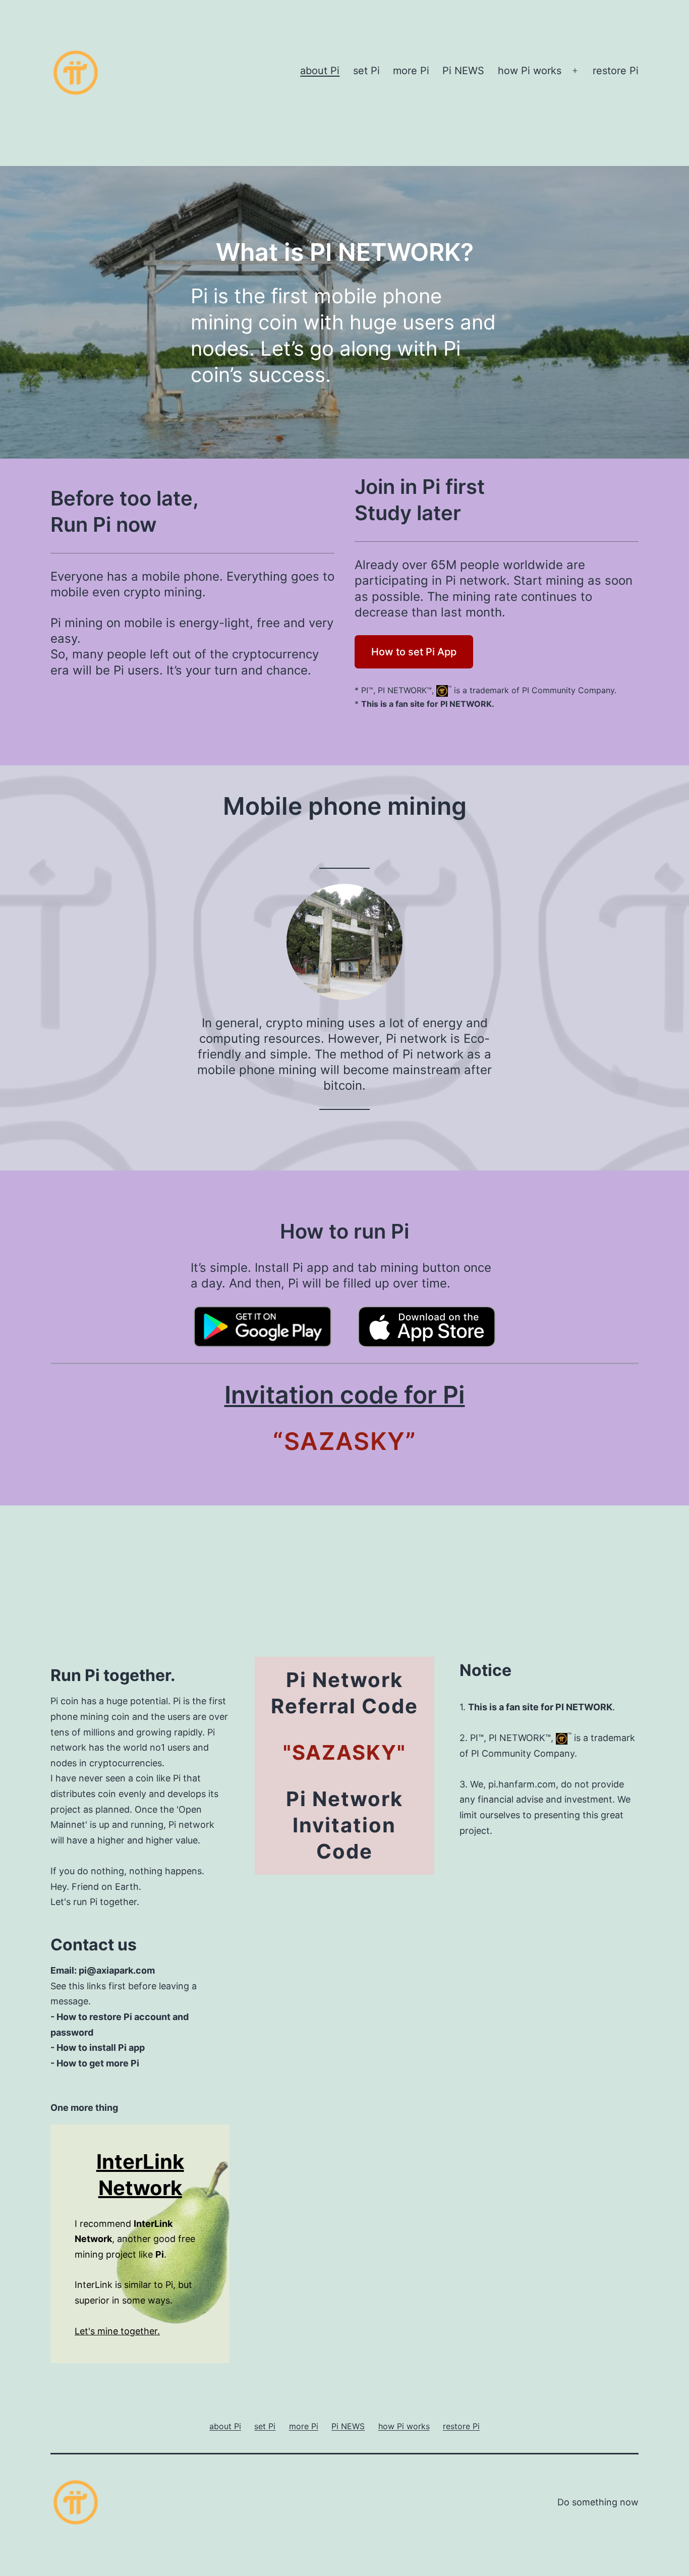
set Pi (366, 71)
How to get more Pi (98, 2063)
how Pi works (530, 71)
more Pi (411, 71)
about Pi (320, 71)
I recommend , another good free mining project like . (135, 2239)
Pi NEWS (463, 71)
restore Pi (616, 71)
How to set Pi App (414, 652)
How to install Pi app (101, 2048)
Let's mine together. (117, 2331)
